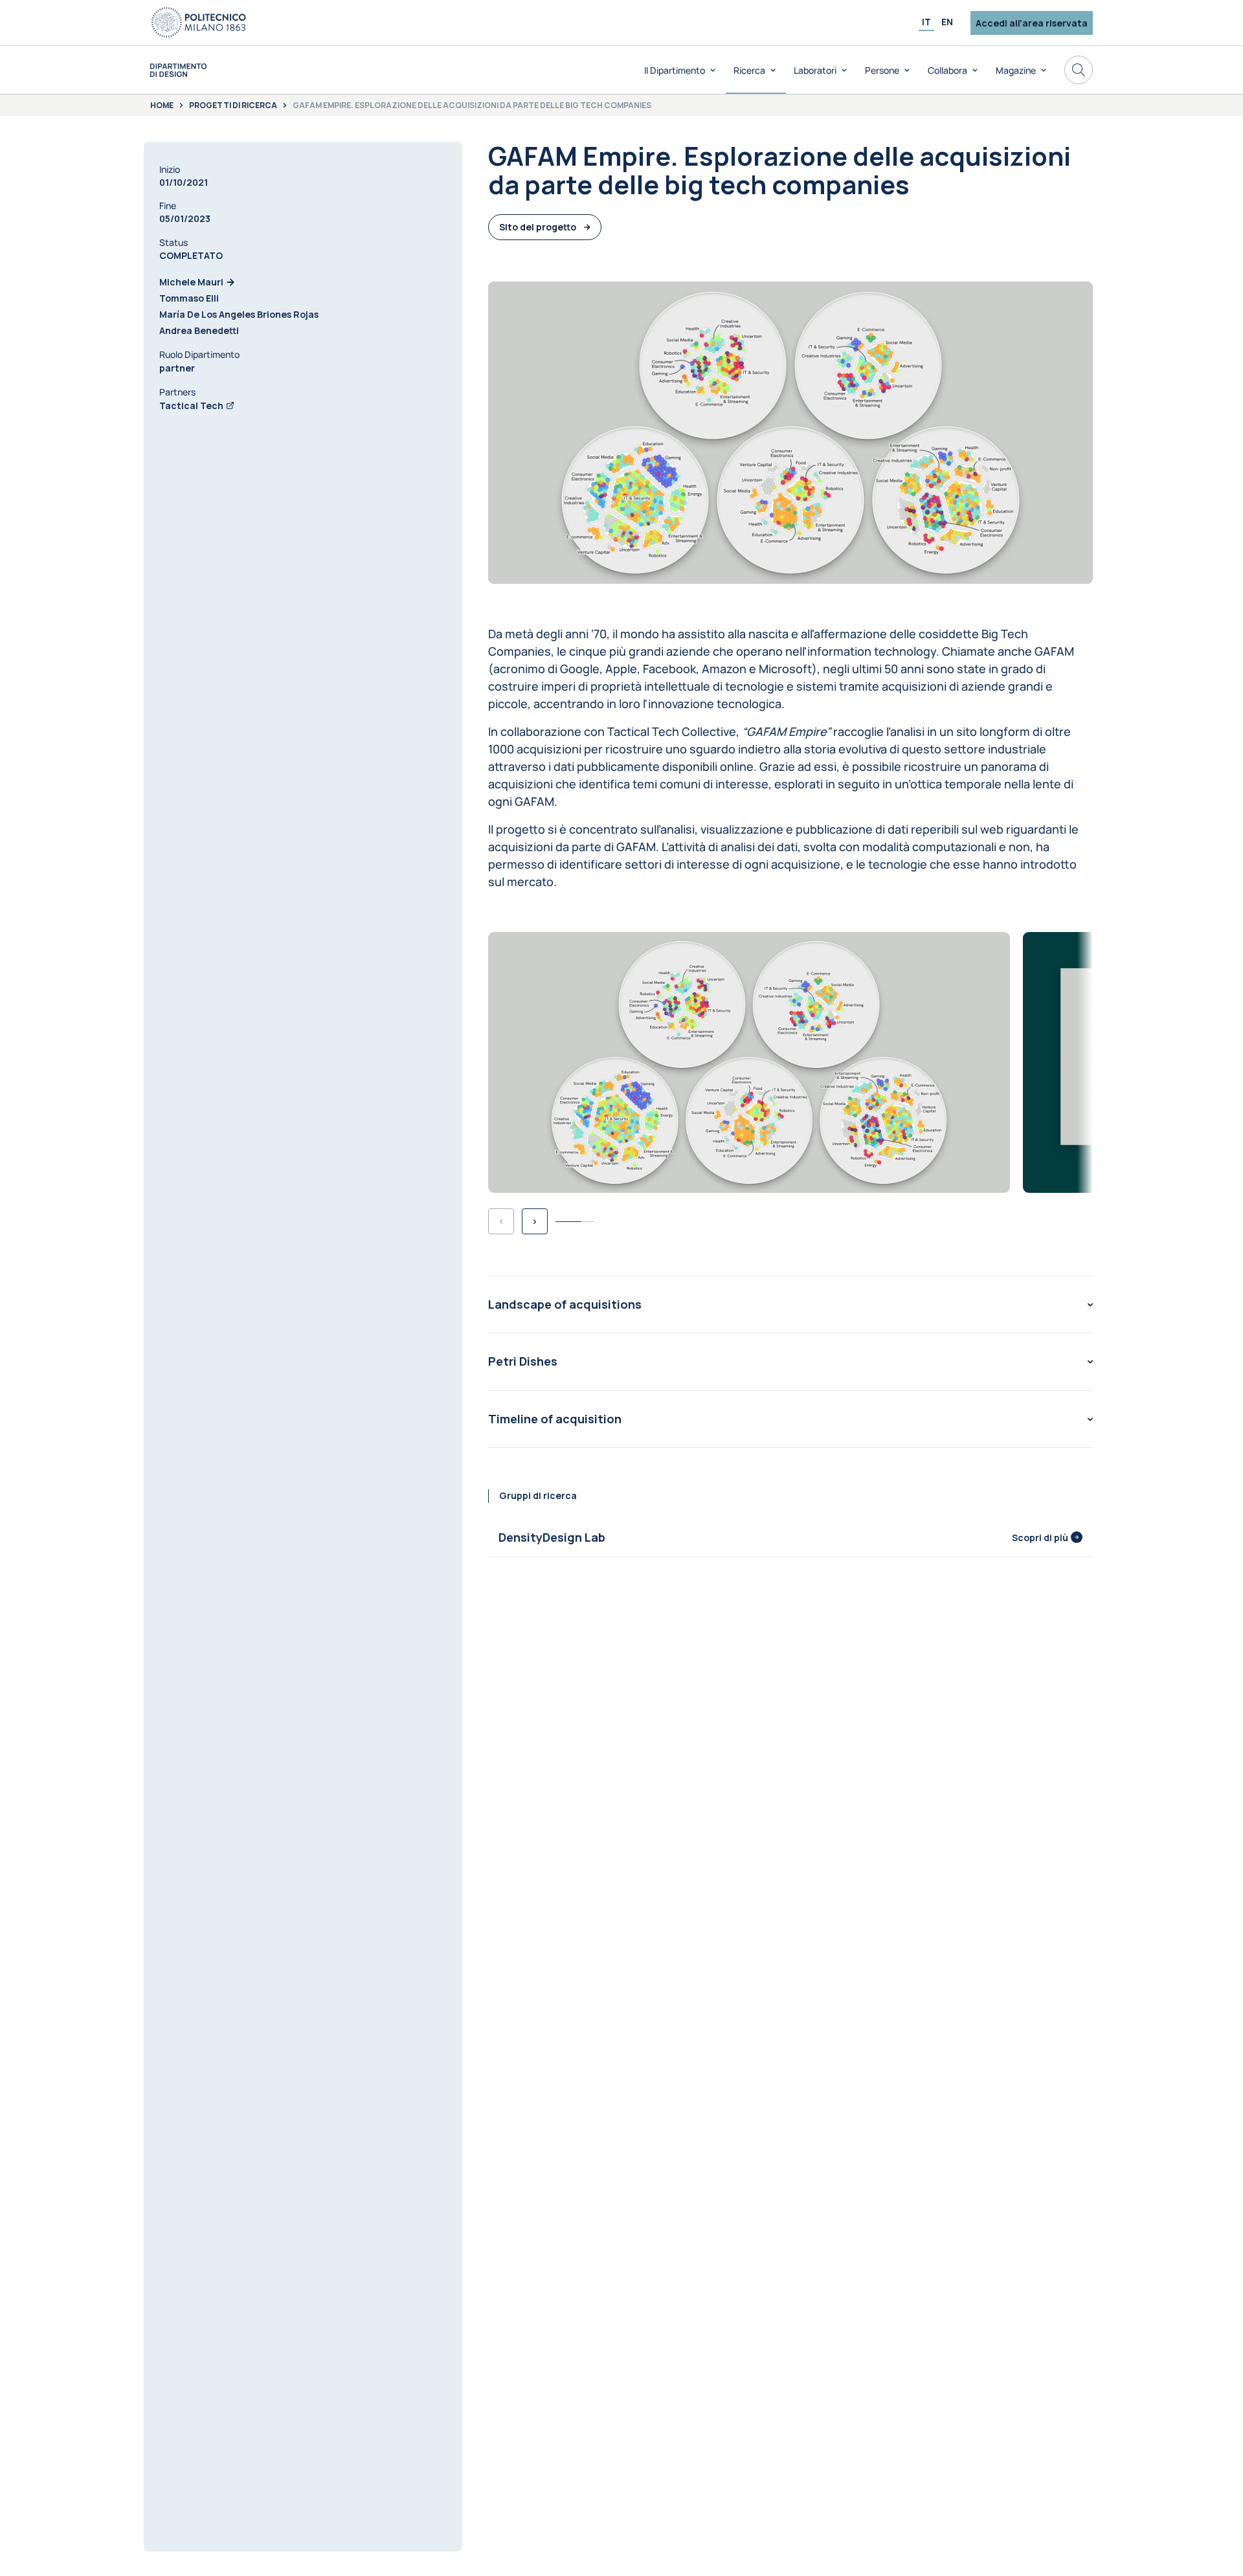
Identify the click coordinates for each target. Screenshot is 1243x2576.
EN (947, 22)
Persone (882, 70)
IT (926, 22)
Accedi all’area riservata (1032, 23)
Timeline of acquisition (555, 1419)
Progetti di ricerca (233, 105)
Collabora (947, 70)
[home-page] (178, 70)
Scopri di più (1040, 1538)
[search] (1079, 70)
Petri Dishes (523, 1361)
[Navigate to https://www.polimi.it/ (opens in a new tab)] (199, 23)
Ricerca (749, 70)
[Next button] (535, 1221)
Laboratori (815, 70)
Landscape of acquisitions (565, 1304)
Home (162, 105)
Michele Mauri (191, 282)
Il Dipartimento (675, 70)
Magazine (1016, 70)
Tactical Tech (191, 405)
